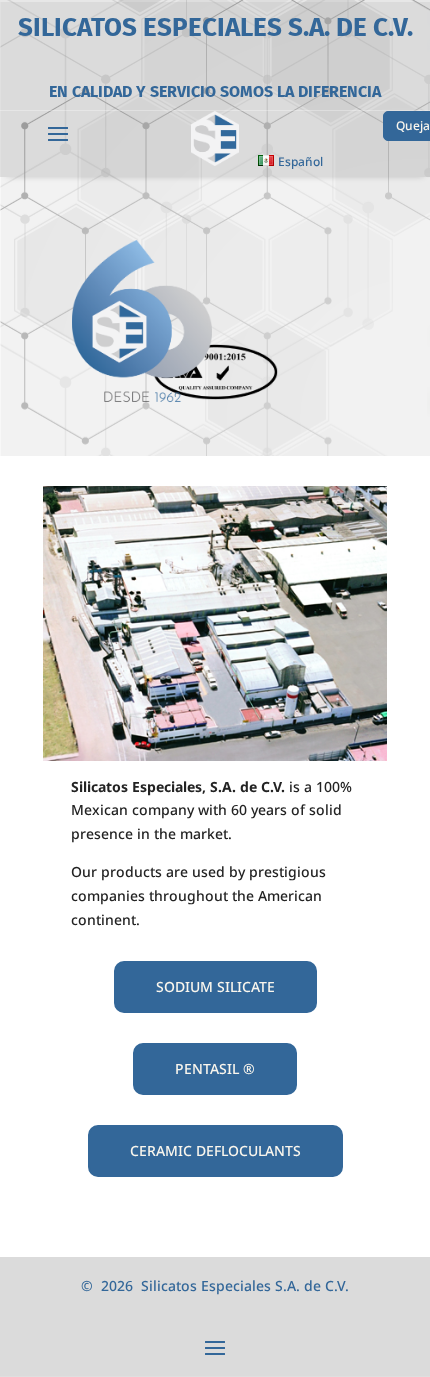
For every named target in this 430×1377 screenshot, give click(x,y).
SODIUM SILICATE (215, 986)
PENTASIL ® (215, 1068)
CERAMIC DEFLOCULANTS (215, 1150)
